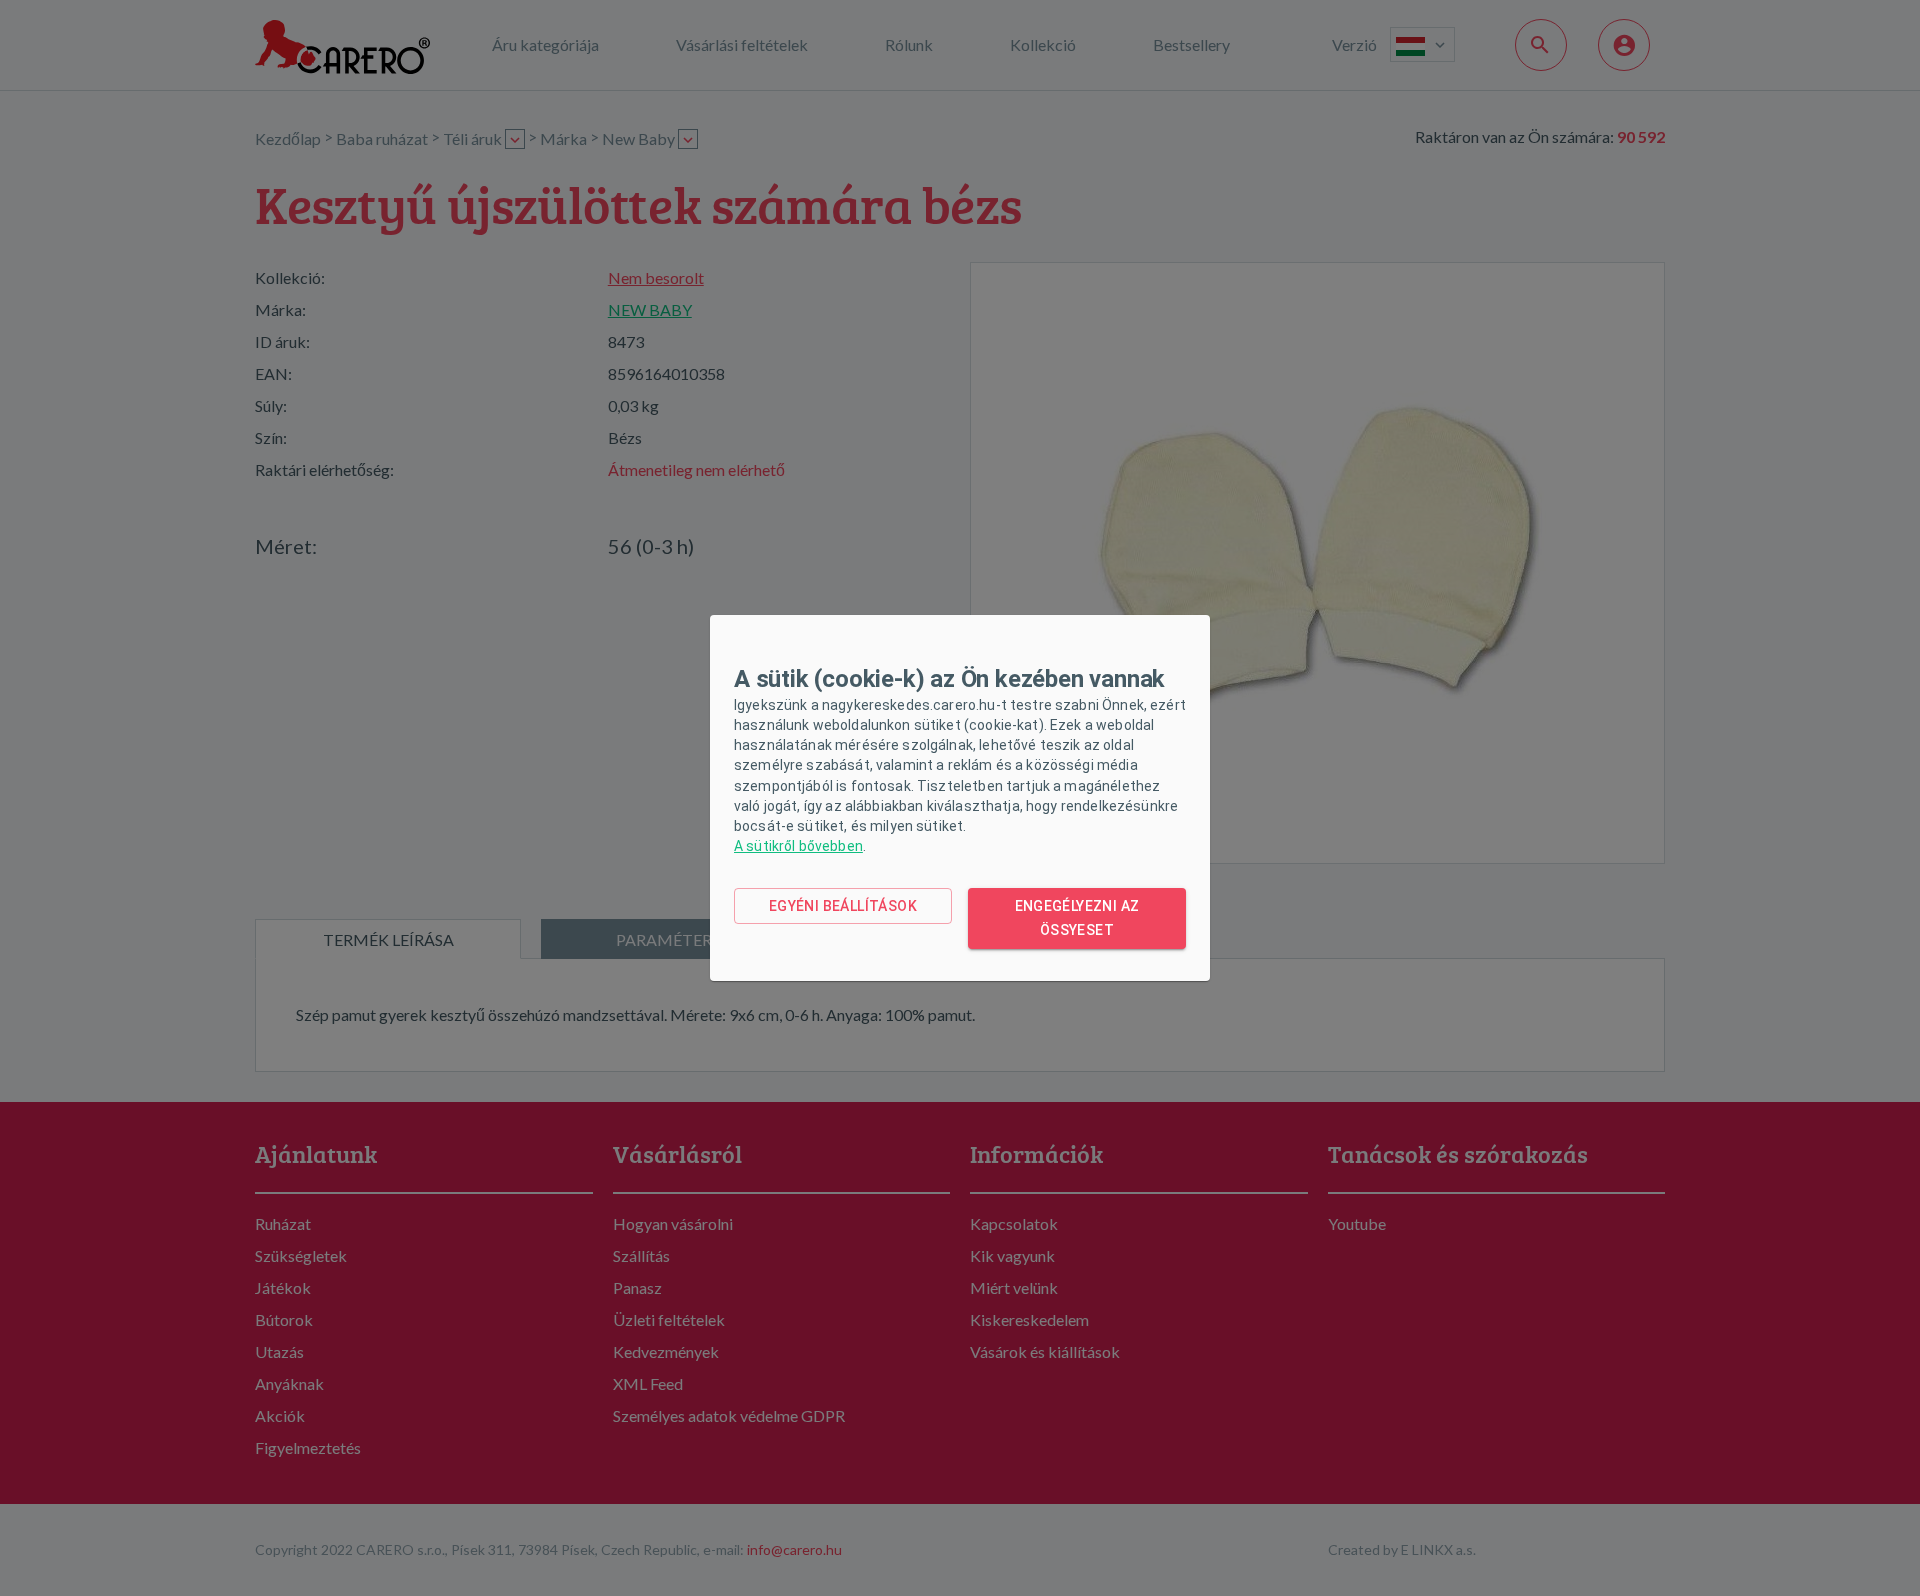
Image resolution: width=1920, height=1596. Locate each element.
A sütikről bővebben (798, 846)
